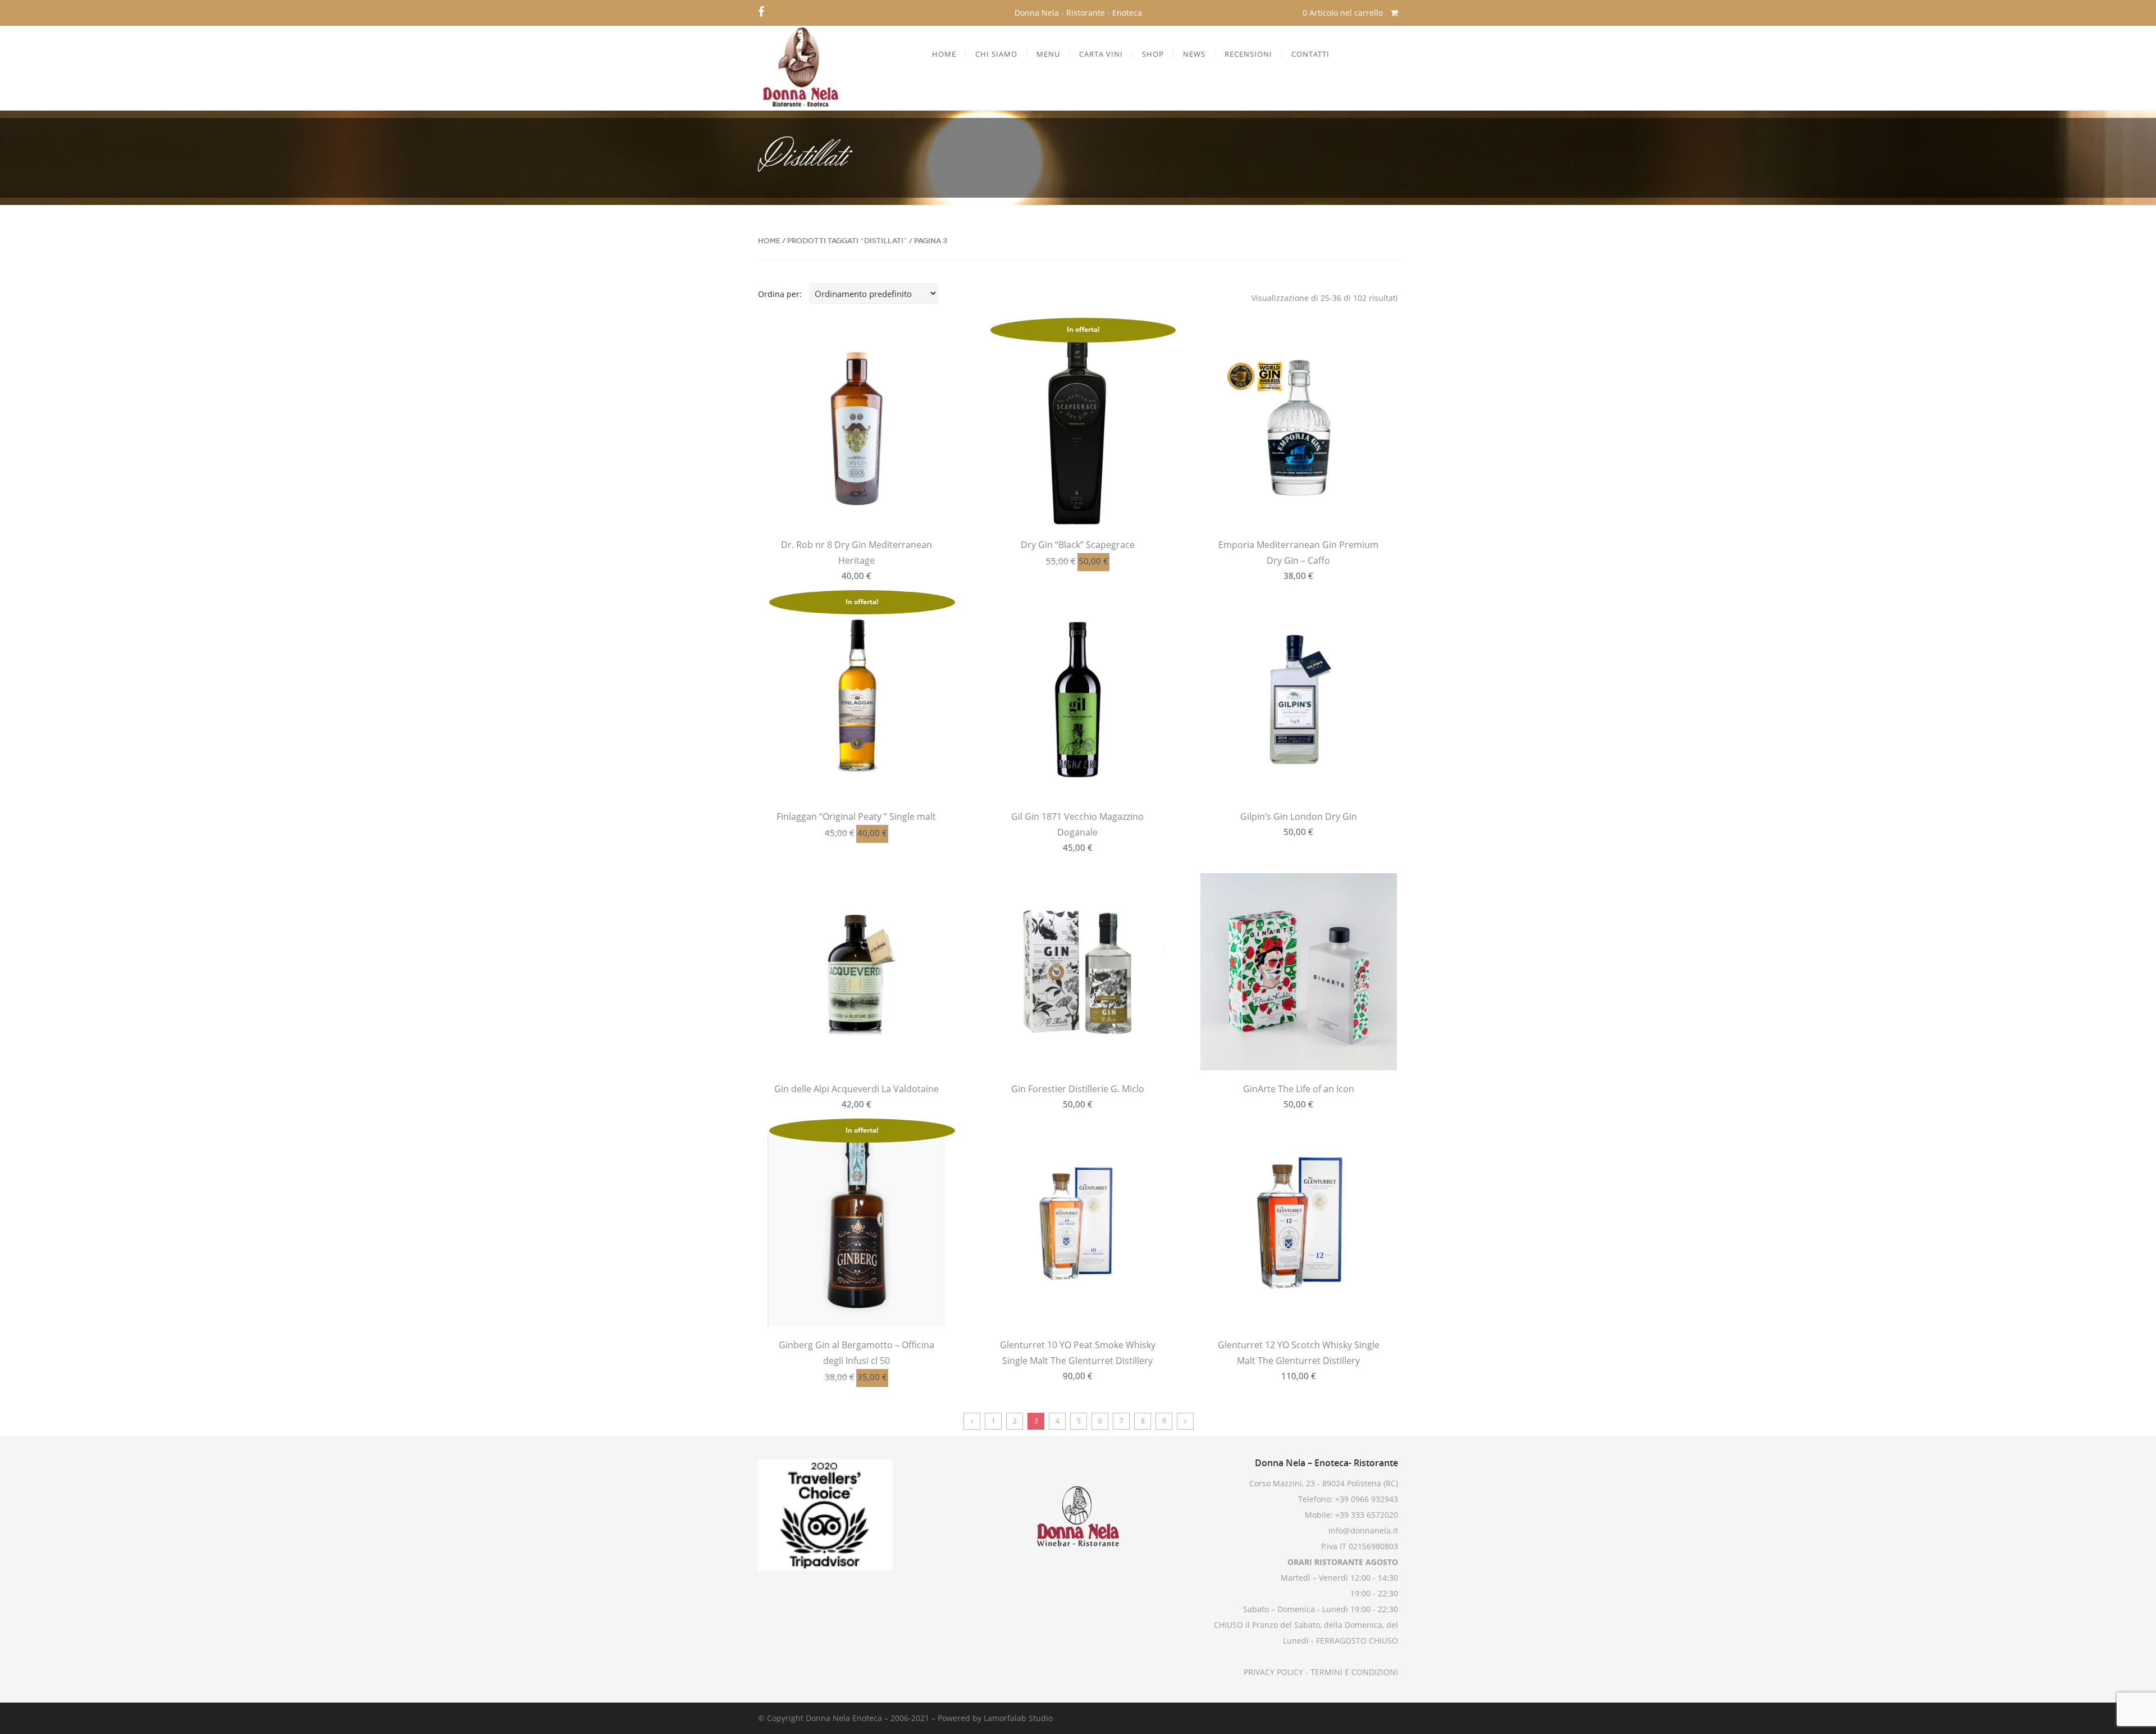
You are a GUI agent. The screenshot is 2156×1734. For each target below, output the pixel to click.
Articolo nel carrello (1344, 13)
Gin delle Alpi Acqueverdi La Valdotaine (857, 1089)
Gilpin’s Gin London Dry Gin (1299, 816)
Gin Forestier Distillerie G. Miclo (1078, 1089)
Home (769, 241)
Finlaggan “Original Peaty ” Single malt (856, 816)
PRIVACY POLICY (1273, 1672)
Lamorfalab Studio (1018, 1718)
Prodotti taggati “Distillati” (847, 241)
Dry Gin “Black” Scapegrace (1078, 545)
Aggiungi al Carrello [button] (856, 503)
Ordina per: (780, 294)
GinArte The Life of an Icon (1299, 1089)
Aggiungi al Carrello (1077, 1303)
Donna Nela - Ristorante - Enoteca (1078, 13)
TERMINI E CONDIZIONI (1353, 1672)
